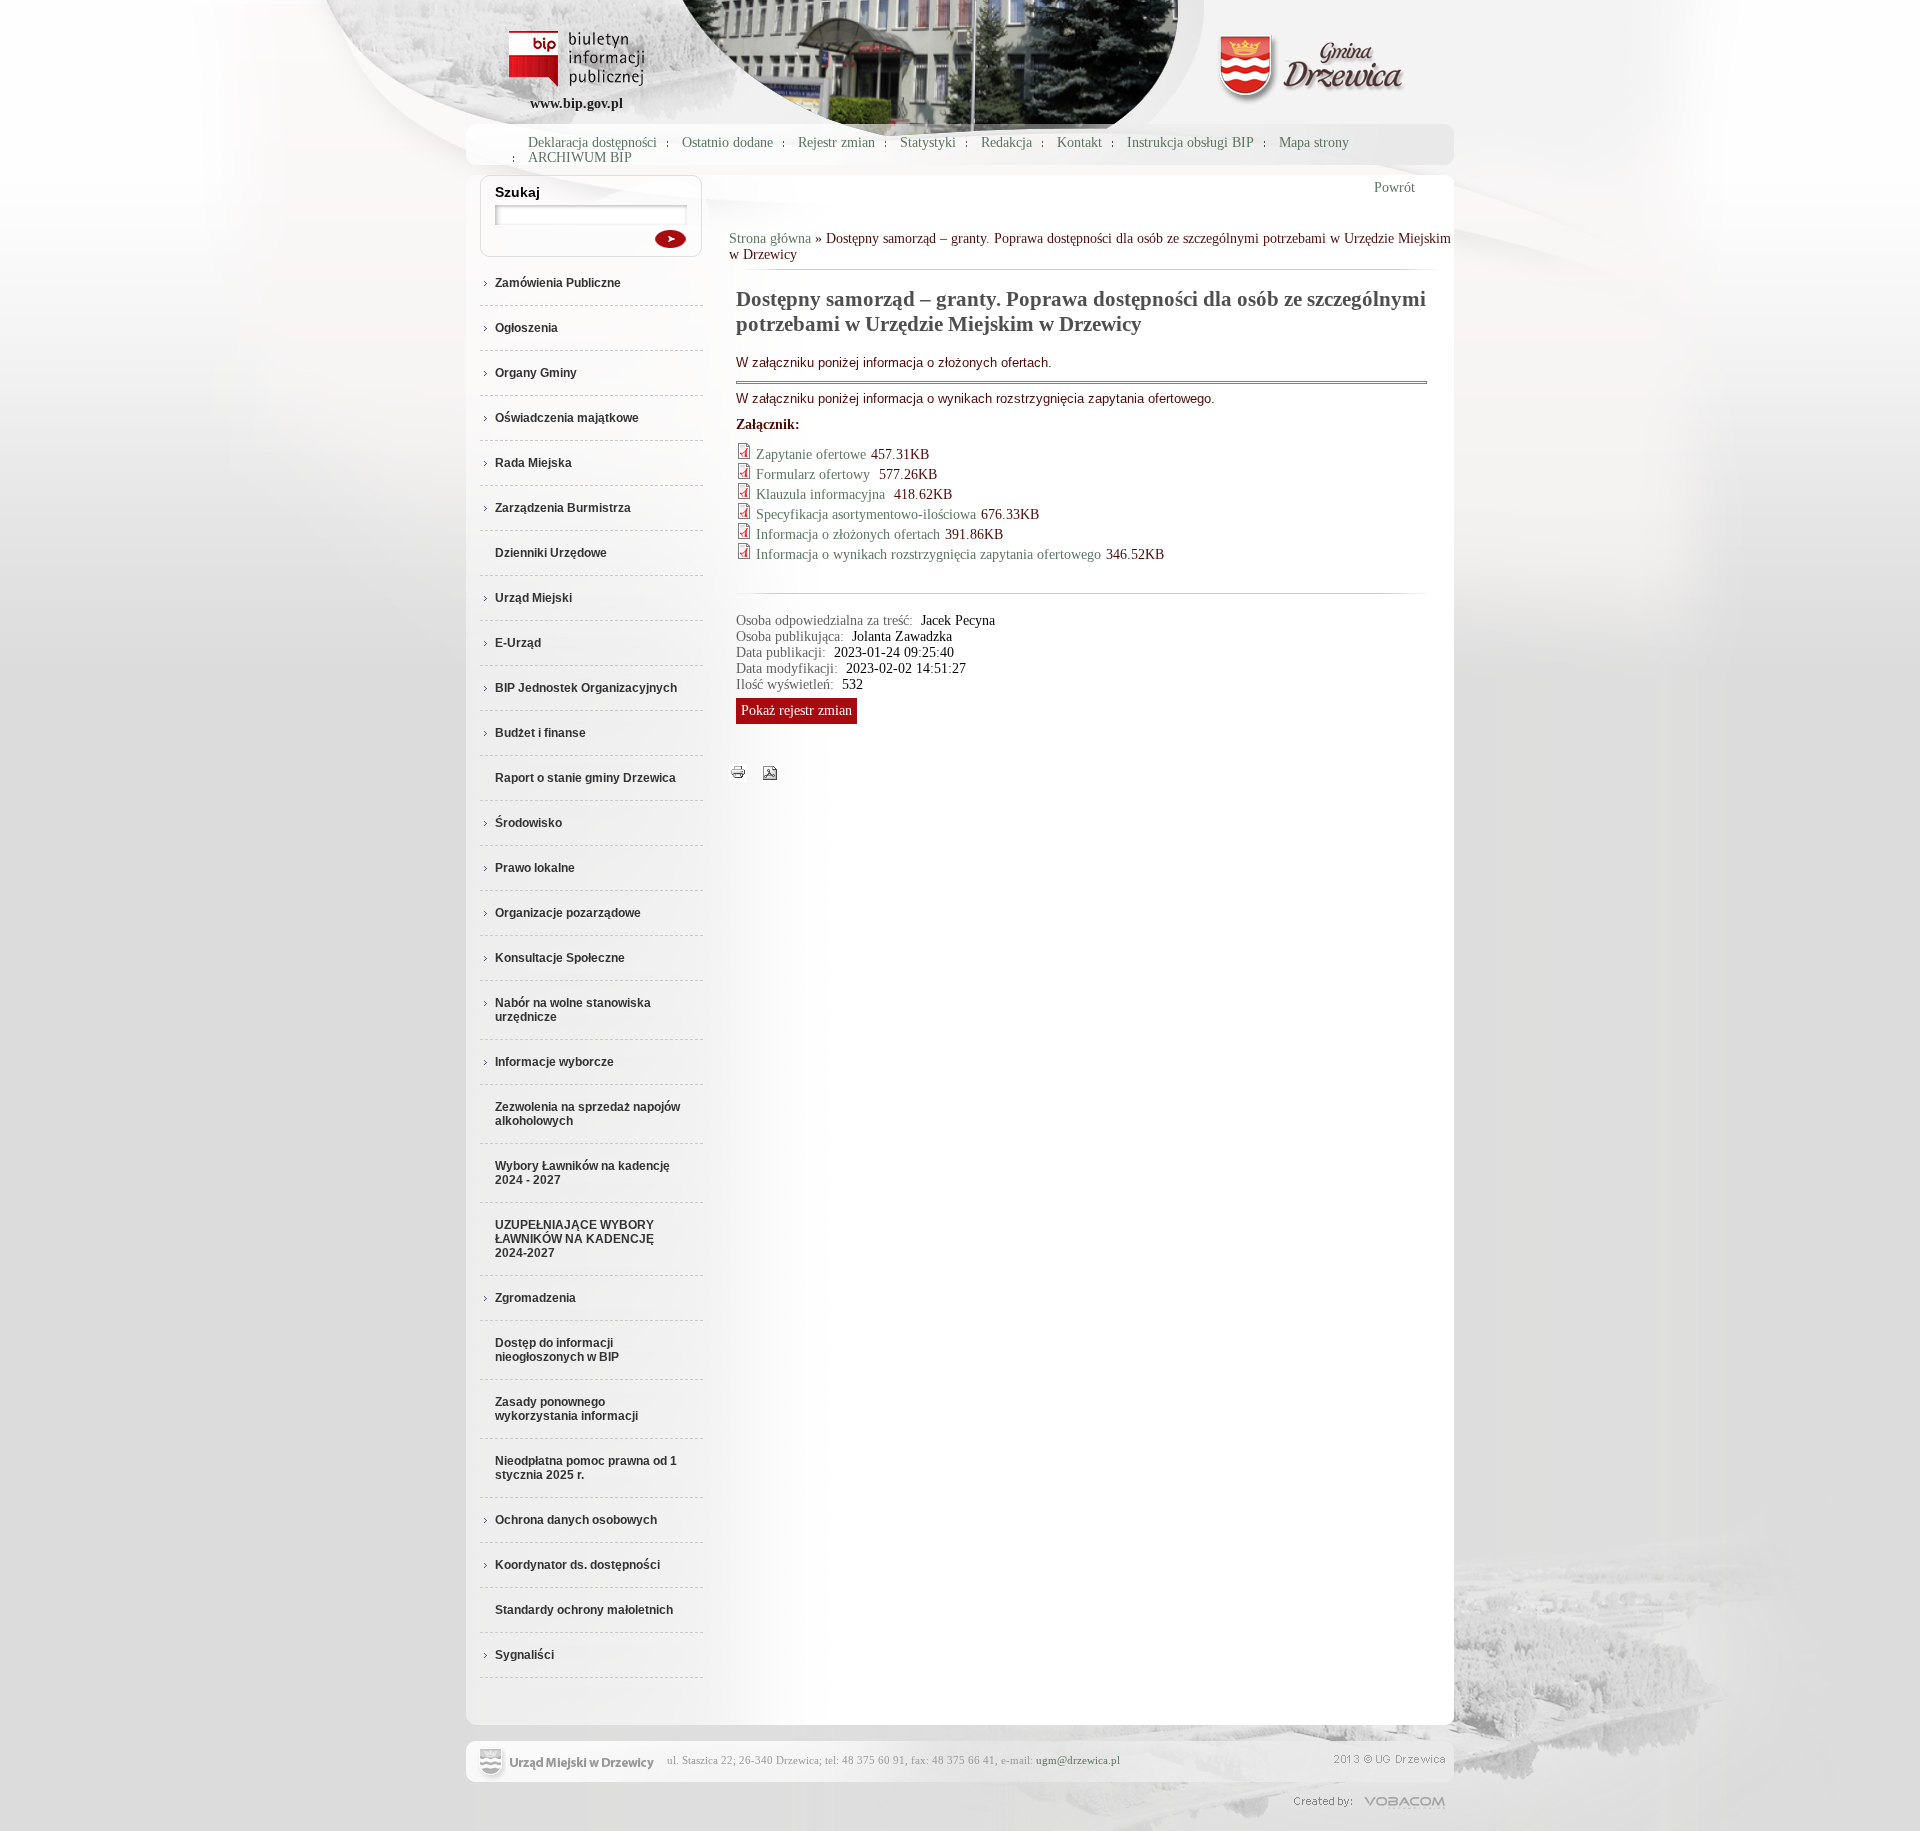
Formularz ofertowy (815, 474)
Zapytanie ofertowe (811, 454)
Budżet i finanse (540, 733)
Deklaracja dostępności (592, 142)
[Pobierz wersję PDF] (770, 771)
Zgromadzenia (535, 1298)
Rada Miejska (533, 463)
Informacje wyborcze (554, 1062)
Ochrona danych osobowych (576, 1520)
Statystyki (928, 142)
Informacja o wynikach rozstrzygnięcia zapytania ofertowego (928, 554)
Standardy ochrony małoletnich (584, 1610)
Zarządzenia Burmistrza (563, 508)
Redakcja (1006, 142)
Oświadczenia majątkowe (567, 418)
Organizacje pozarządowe (568, 913)
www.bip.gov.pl (576, 103)
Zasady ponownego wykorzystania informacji (566, 1409)
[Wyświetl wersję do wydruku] (738, 771)
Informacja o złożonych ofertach (848, 534)
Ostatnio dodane (727, 142)
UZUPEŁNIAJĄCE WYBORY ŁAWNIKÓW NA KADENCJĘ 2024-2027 (574, 1239)
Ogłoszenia (526, 328)
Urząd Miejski (533, 598)
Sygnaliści (524, 1655)
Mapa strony (1314, 142)
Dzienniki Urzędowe (551, 553)
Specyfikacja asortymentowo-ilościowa (866, 514)
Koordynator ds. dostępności (577, 1565)
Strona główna (770, 238)
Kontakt (1079, 142)
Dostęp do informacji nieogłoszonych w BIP (557, 1350)
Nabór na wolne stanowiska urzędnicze (573, 1010)
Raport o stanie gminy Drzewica (585, 778)
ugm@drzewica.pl (1078, 1760)
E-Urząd (518, 643)
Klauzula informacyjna (822, 494)
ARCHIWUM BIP (580, 157)
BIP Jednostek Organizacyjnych (586, 688)
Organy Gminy (536, 373)
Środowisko (528, 823)
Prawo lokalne (535, 868)
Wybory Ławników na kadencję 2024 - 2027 (582, 1173)
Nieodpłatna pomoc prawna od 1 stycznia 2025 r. (586, 1468)
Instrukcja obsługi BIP (1190, 142)
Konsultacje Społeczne (560, 958)
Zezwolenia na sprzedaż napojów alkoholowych (587, 1114)
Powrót (1394, 187)
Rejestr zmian (836, 142)
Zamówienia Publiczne (558, 283)
